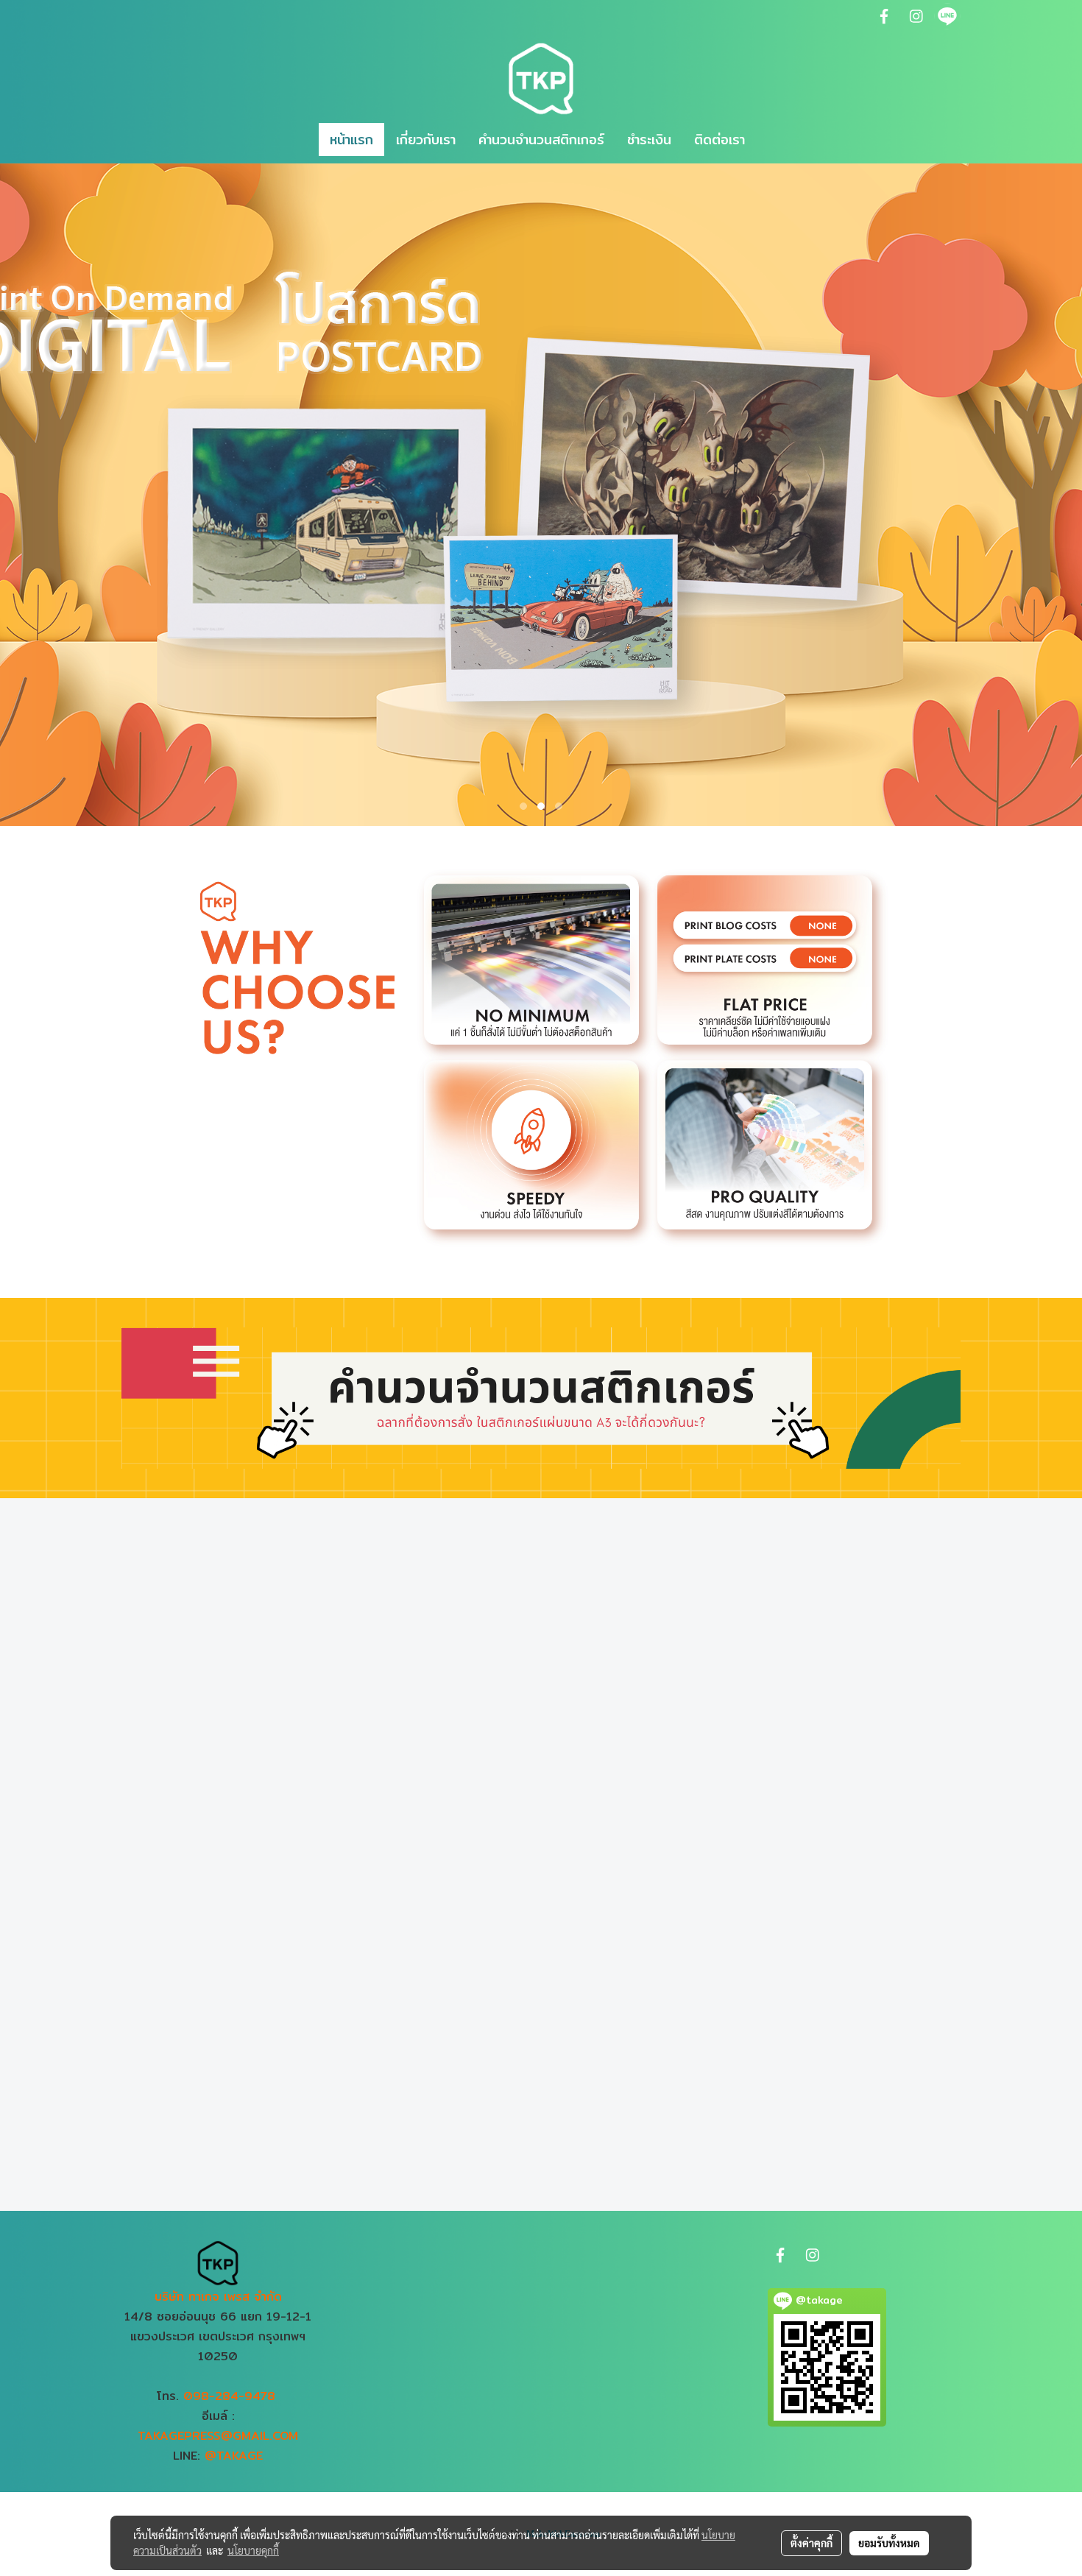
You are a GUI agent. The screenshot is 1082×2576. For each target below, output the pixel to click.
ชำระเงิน (649, 140)
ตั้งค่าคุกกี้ (811, 2543)
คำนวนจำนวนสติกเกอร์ (541, 140)
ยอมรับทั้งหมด (889, 2543)
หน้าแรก (351, 140)
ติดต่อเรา (719, 140)
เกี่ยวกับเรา (426, 140)
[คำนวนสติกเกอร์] (541, 1397)
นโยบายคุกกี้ (253, 2550)
